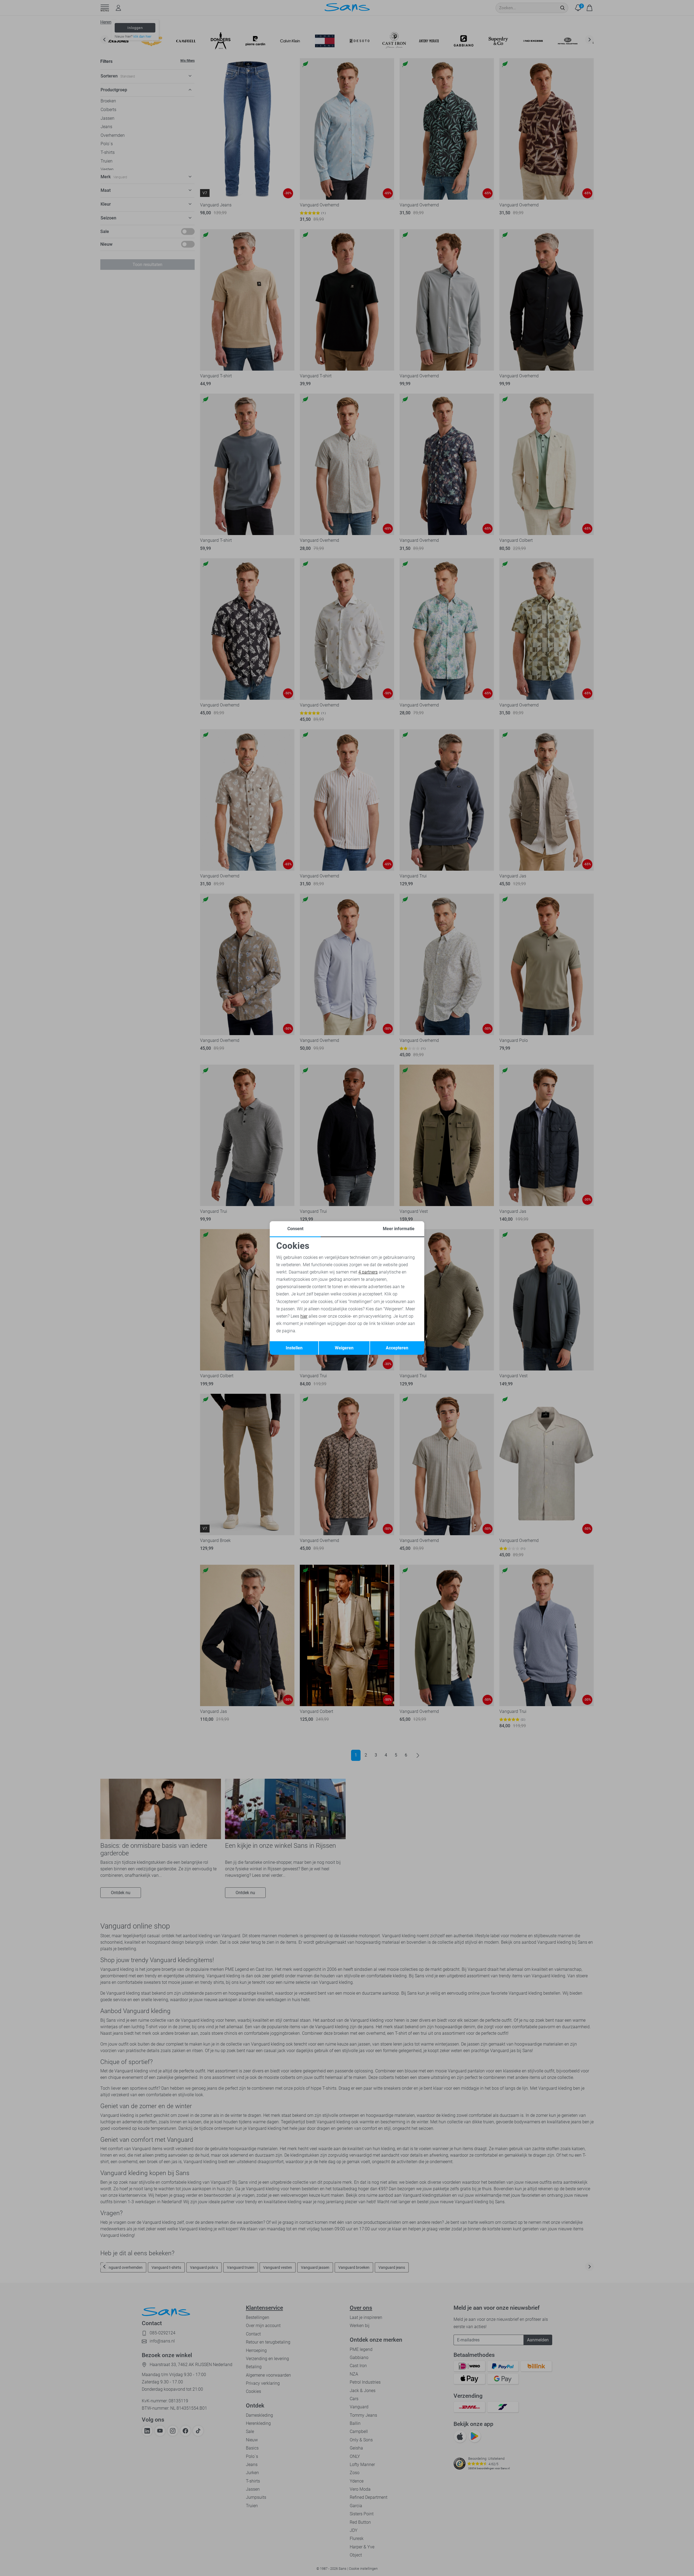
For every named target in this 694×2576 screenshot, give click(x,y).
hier (304, 1316)
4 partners (368, 1272)
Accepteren (397, 1348)
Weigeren (344, 1348)
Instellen (294, 1348)
